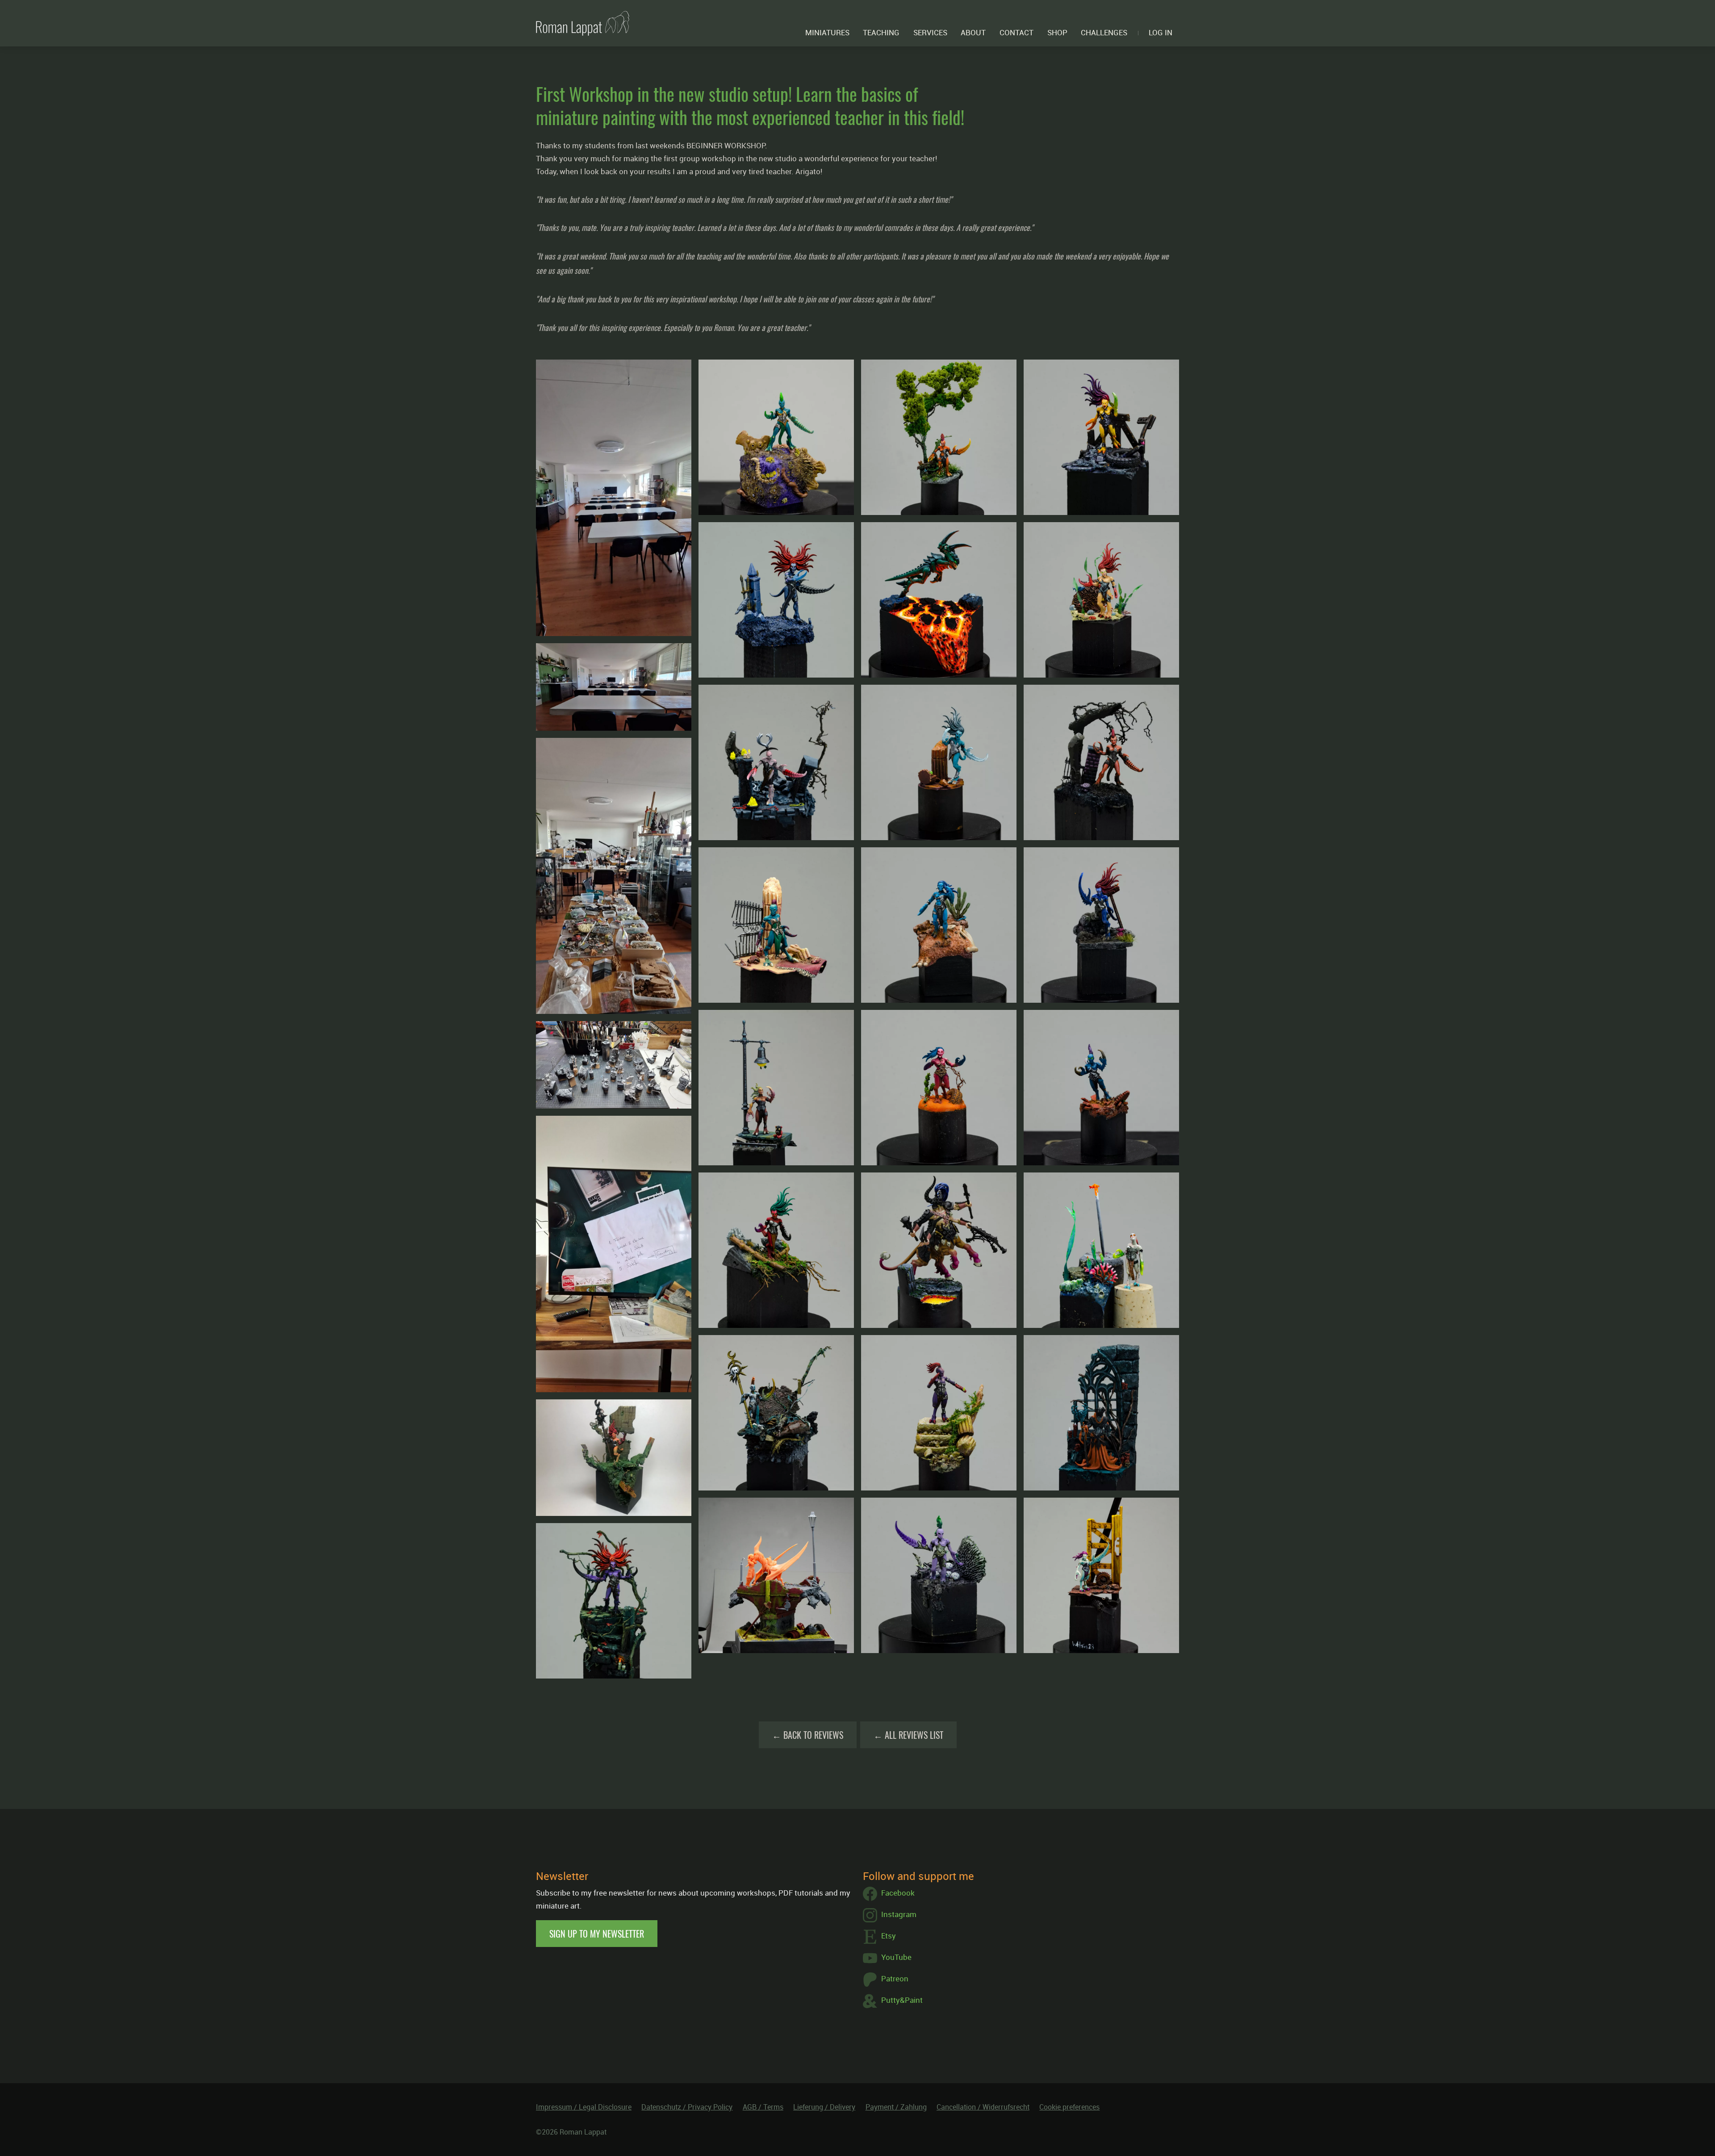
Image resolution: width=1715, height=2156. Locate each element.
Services (930, 32)
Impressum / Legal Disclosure (584, 2107)
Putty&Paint (902, 2000)
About (973, 32)
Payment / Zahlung (896, 2107)
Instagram (899, 1914)
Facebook (898, 1893)
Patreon (895, 1978)
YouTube (896, 1957)
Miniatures (827, 32)
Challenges (1104, 32)
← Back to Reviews (808, 1735)
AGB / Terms (763, 2107)
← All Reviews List (908, 1735)
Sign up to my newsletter (597, 1934)
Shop (1057, 32)
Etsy (889, 1936)
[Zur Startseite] (583, 23)
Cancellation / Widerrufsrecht (983, 2107)
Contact (1016, 32)
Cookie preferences (1069, 2107)
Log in (1161, 32)
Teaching (881, 32)
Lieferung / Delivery (824, 2107)
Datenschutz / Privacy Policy (687, 2107)
